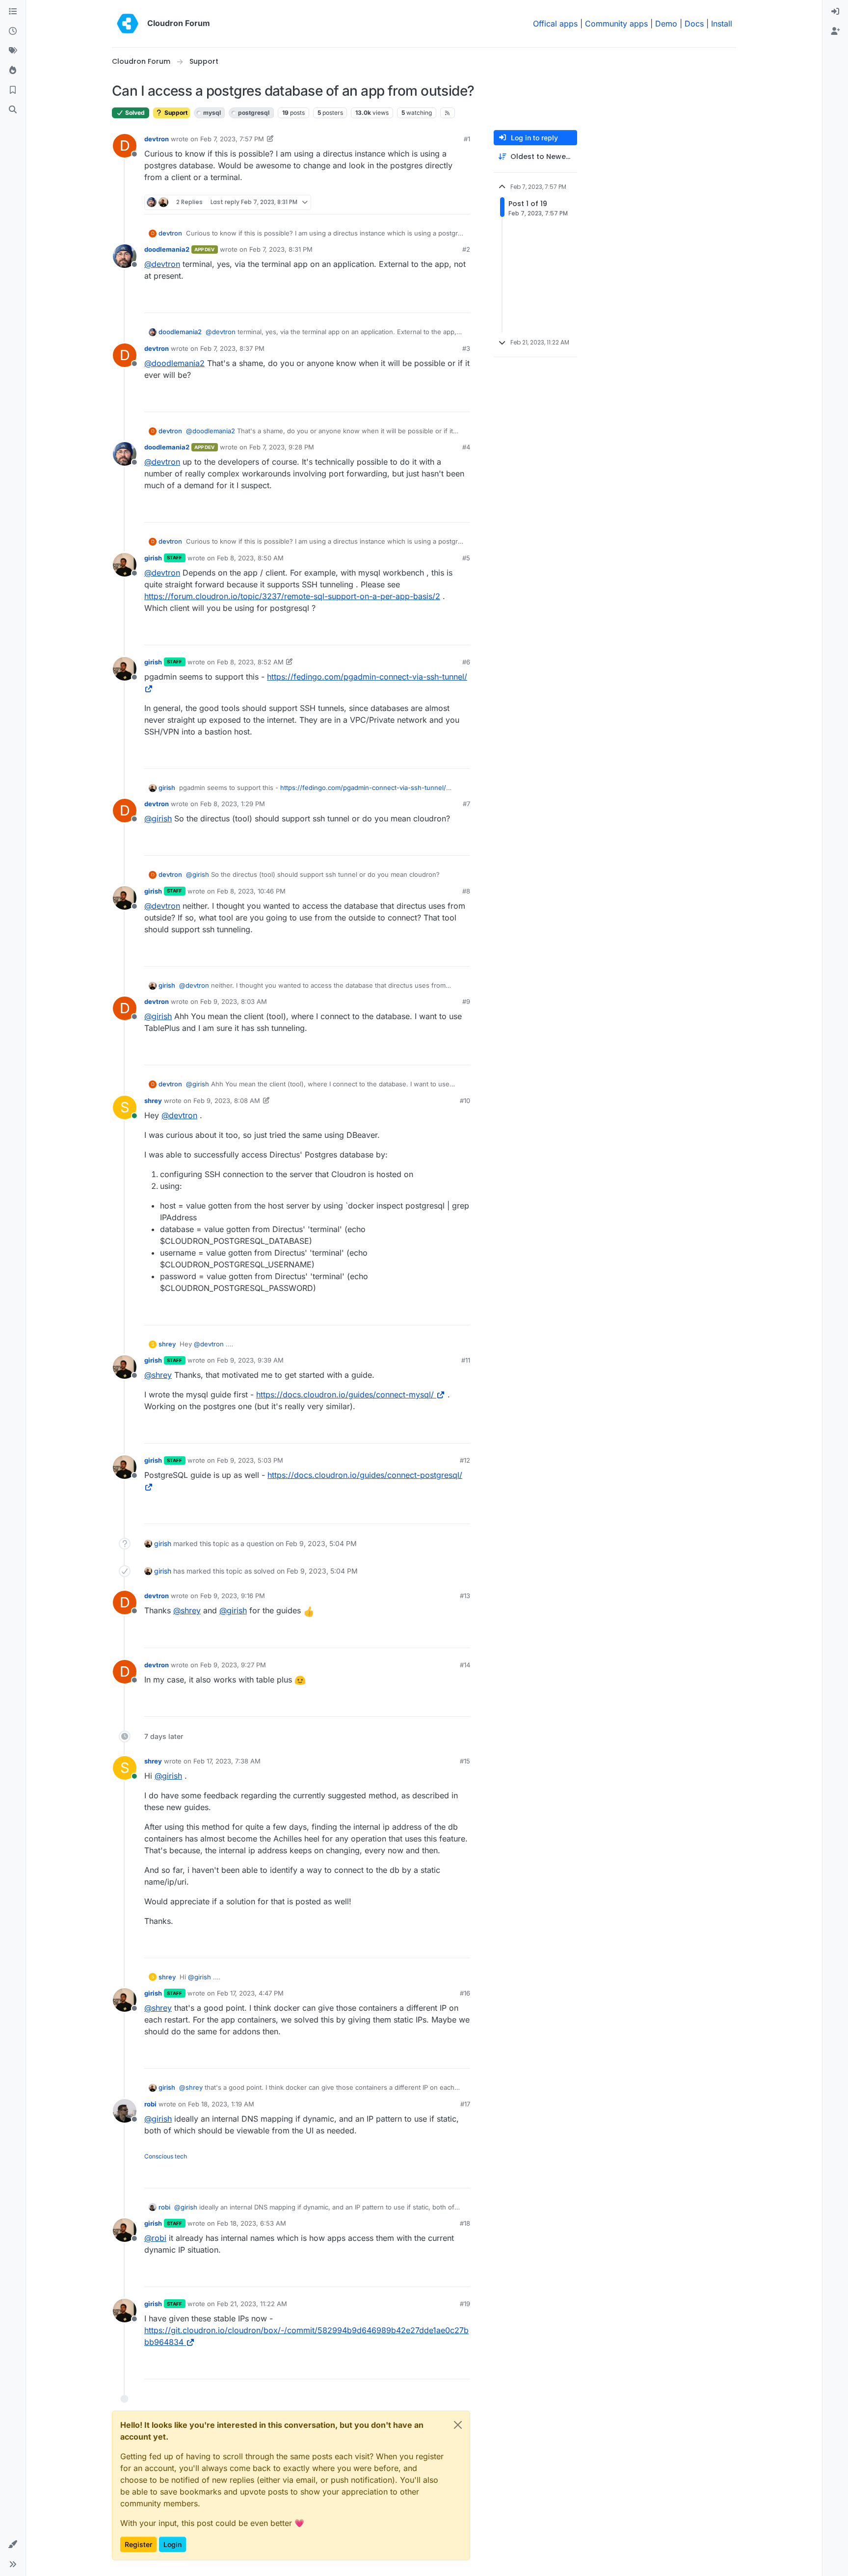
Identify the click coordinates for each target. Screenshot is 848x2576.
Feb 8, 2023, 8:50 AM (250, 558)
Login (172, 2544)
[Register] (835, 31)
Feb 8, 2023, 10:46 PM (251, 891)
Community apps (616, 24)
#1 (467, 139)
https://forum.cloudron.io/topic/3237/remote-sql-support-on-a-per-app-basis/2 (292, 596)
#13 (465, 1596)
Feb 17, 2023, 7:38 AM (227, 1761)
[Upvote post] (447, 202)
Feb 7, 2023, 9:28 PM (282, 447)
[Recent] (13, 31)
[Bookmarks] (13, 90)
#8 (466, 891)
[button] (13, 2545)
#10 (465, 1101)
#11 (466, 1360)
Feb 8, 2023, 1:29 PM (233, 804)
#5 (466, 558)
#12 (465, 1460)
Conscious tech (166, 2156)
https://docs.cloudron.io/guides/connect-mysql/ (345, 1394)
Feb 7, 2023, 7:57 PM (232, 139)
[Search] (13, 110)
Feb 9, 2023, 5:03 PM (250, 1460)
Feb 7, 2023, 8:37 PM (232, 348)
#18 (465, 2223)
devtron (157, 139)
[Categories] (13, 12)
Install (722, 24)
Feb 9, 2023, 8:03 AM (234, 1001)
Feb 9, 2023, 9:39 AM (250, 1360)
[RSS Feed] (448, 113)
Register (138, 2544)
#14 (465, 1665)
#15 (465, 1761)
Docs (694, 24)
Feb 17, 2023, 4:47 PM (250, 1993)
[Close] (458, 2425)
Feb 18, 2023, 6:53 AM (252, 2223)
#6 (466, 662)
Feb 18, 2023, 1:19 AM (221, 2104)
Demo (666, 24)
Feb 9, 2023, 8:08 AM (227, 1101)
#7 (466, 804)
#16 (465, 1993)
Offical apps (555, 24)
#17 (465, 2104)
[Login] (835, 12)
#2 (466, 249)
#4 (466, 447)
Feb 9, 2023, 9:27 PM (233, 1665)
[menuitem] (835, 12)
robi (150, 2104)
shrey (153, 1101)
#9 (466, 1001)
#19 (465, 2304)
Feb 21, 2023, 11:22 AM (252, 2304)
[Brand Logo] (128, 24)
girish (153, 558)
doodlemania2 (167, 249)
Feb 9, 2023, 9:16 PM (233, 1596)
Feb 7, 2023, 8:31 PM (281, 249)
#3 (466, 348)
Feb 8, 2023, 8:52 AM (250, 662)
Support (175, 113)
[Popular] (13, 71)
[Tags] (13, 51)
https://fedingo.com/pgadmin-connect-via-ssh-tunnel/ (363, 788)
